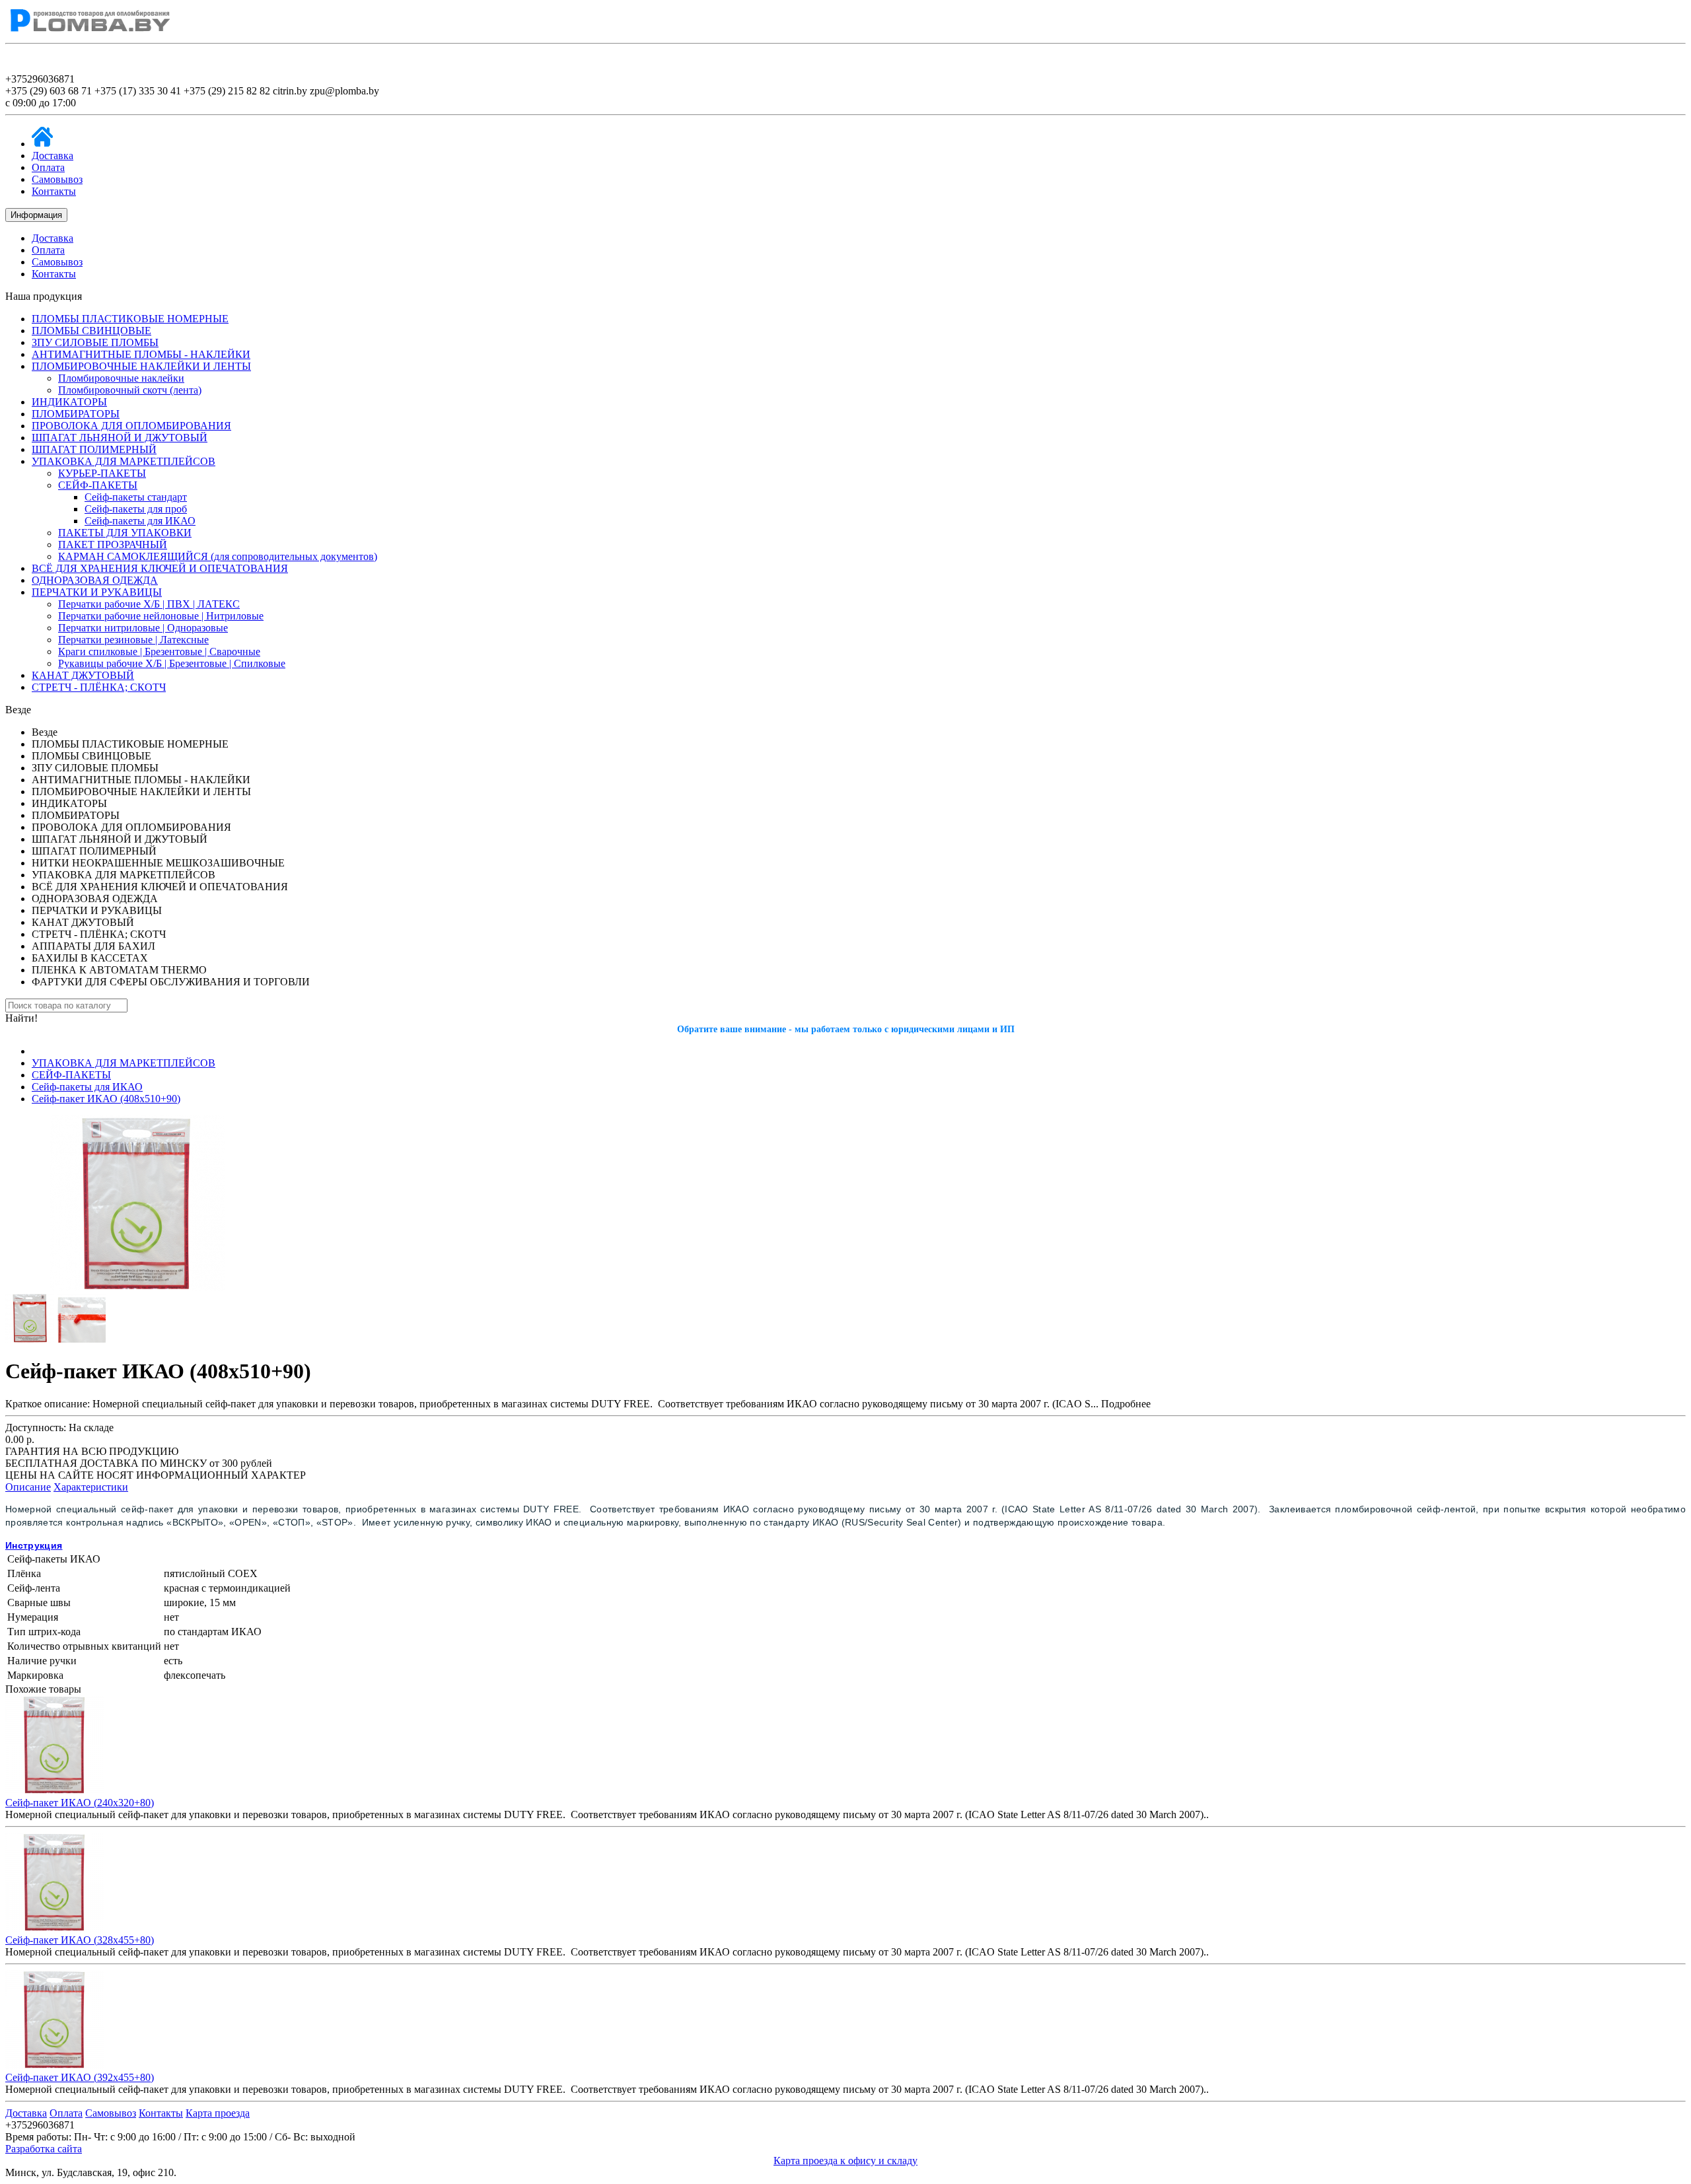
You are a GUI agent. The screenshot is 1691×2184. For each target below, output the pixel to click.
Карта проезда (218, 2113)
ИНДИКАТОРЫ (69, 402)
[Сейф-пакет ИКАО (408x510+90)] (137, 1287)
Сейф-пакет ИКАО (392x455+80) (80, 2077)
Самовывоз (57, 179)
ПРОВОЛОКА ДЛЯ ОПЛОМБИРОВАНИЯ (131, 426)
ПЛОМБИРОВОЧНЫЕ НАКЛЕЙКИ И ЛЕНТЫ (141, 366)
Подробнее (1126, 1404)
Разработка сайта (44, 2149)
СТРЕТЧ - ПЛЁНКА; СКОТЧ (99, 687)
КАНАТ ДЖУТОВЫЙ (83, 675)
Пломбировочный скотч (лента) (130, 390)
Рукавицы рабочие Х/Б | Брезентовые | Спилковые (172, 663)
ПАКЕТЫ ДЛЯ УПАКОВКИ (125, 533)
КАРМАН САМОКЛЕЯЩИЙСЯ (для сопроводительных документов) (218, 556)
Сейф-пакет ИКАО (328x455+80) (80, 1940)
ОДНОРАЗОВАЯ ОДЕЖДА (95, 580)
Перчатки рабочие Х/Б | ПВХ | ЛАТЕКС (149, 604)
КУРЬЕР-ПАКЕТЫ (102, 473)
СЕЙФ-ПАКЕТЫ (98, 485)
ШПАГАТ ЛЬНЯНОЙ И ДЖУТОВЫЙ (120, 438)
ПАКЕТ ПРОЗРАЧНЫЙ (113, 545)
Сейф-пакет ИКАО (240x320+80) (80, 1803)
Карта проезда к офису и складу (845, 2161)
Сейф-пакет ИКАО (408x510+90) (106, 1099)
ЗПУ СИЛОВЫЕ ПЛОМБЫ (95, 342)
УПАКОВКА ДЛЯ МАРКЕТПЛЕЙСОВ (124, 461)
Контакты (54, 191)
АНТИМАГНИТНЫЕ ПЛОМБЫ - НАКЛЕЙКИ (141, 354)
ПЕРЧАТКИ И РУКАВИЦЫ (97, 592)
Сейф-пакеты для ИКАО (140, 521)
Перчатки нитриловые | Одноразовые (143, 628)
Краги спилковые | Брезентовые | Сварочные (159, 652)
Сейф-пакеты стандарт (136, 497)
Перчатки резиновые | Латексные (133, 640)
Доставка (53, 156)
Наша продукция (44, 296)
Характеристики (91, 1487)
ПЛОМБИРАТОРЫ (76, 414)
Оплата (48, 167)
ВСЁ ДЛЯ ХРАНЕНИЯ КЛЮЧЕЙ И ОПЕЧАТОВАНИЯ (160, 568)
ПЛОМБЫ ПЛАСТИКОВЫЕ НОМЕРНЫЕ (130, 319)
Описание (28, 1487)
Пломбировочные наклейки (121, 378)
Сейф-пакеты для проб (136, 509)
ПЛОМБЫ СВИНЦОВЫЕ (91, 331)
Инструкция (34, 1545)
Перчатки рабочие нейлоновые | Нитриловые (161, 616)
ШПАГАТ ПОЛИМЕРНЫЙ (94, 449)
